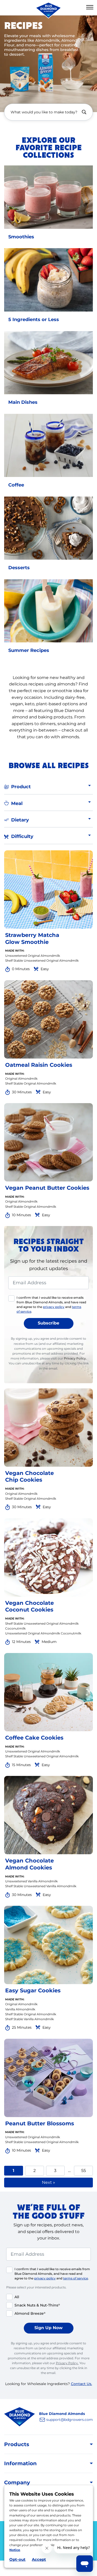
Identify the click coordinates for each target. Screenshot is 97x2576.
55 (87, 2170)
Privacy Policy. (75, 1358)
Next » (48, 2182)
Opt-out (17, 2559)
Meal (17, 803)
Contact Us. (81, 2384)
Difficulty (22, 836)
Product (21, 787)
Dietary (20, 820)
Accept (39, 2559)
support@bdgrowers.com (70, 2420)
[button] (90, 7)
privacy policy (54, 1307)
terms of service (76, 2278)
